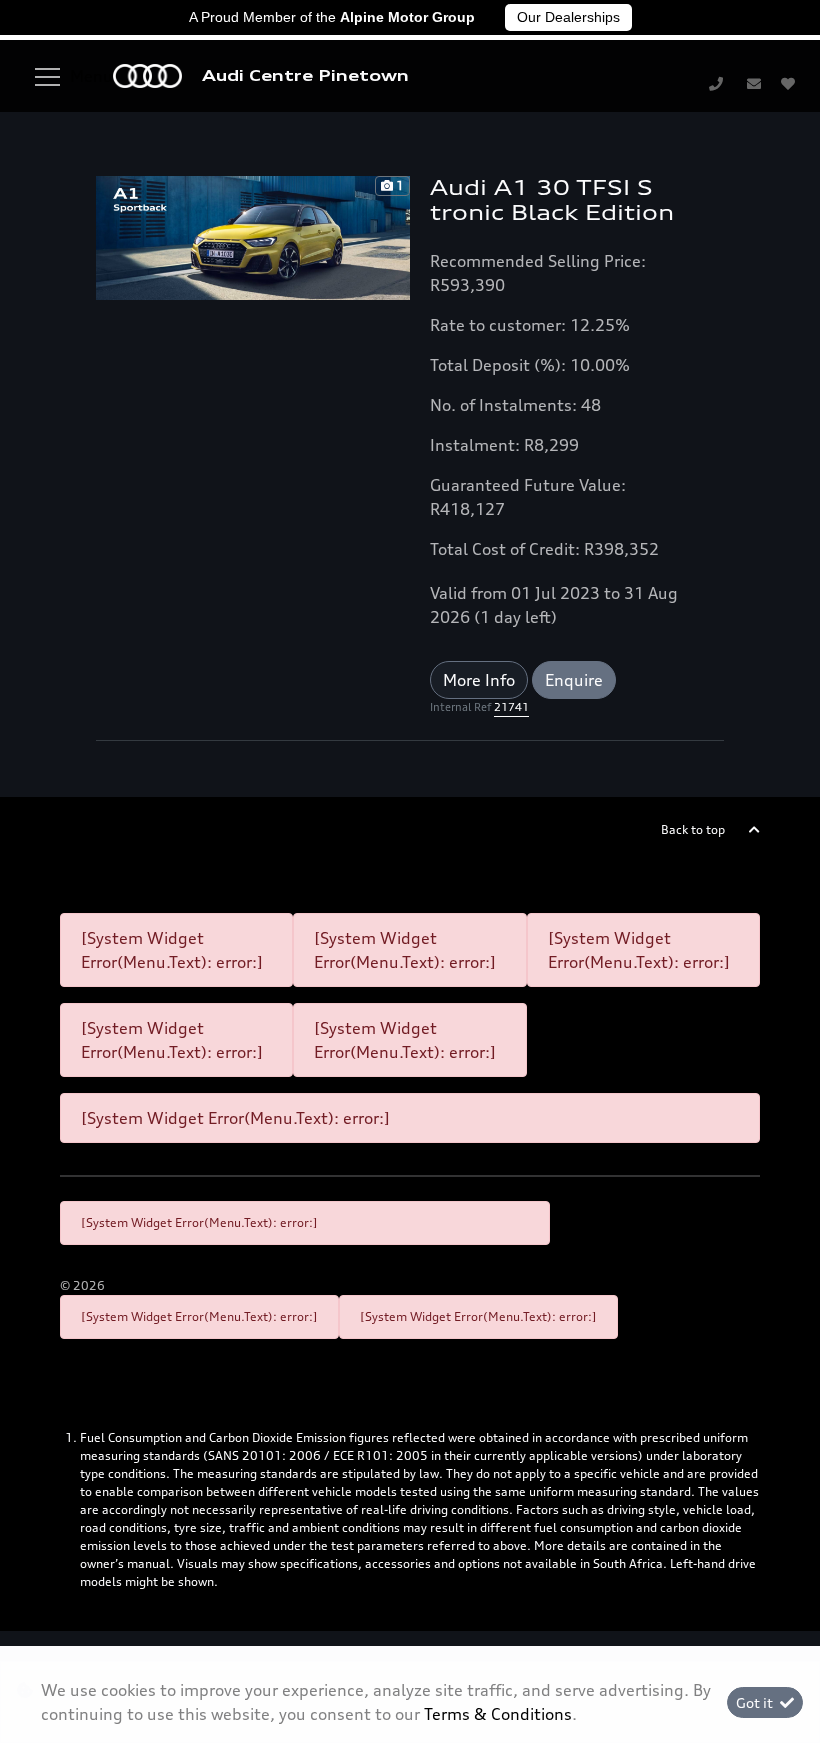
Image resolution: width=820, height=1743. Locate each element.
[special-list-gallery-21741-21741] (253, 236)
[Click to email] (754, 83)
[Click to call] (716, 83)
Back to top (693, 829)
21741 (511, 707)
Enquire (574, 680)
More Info (479, 680)
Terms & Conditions (498, 1714)
